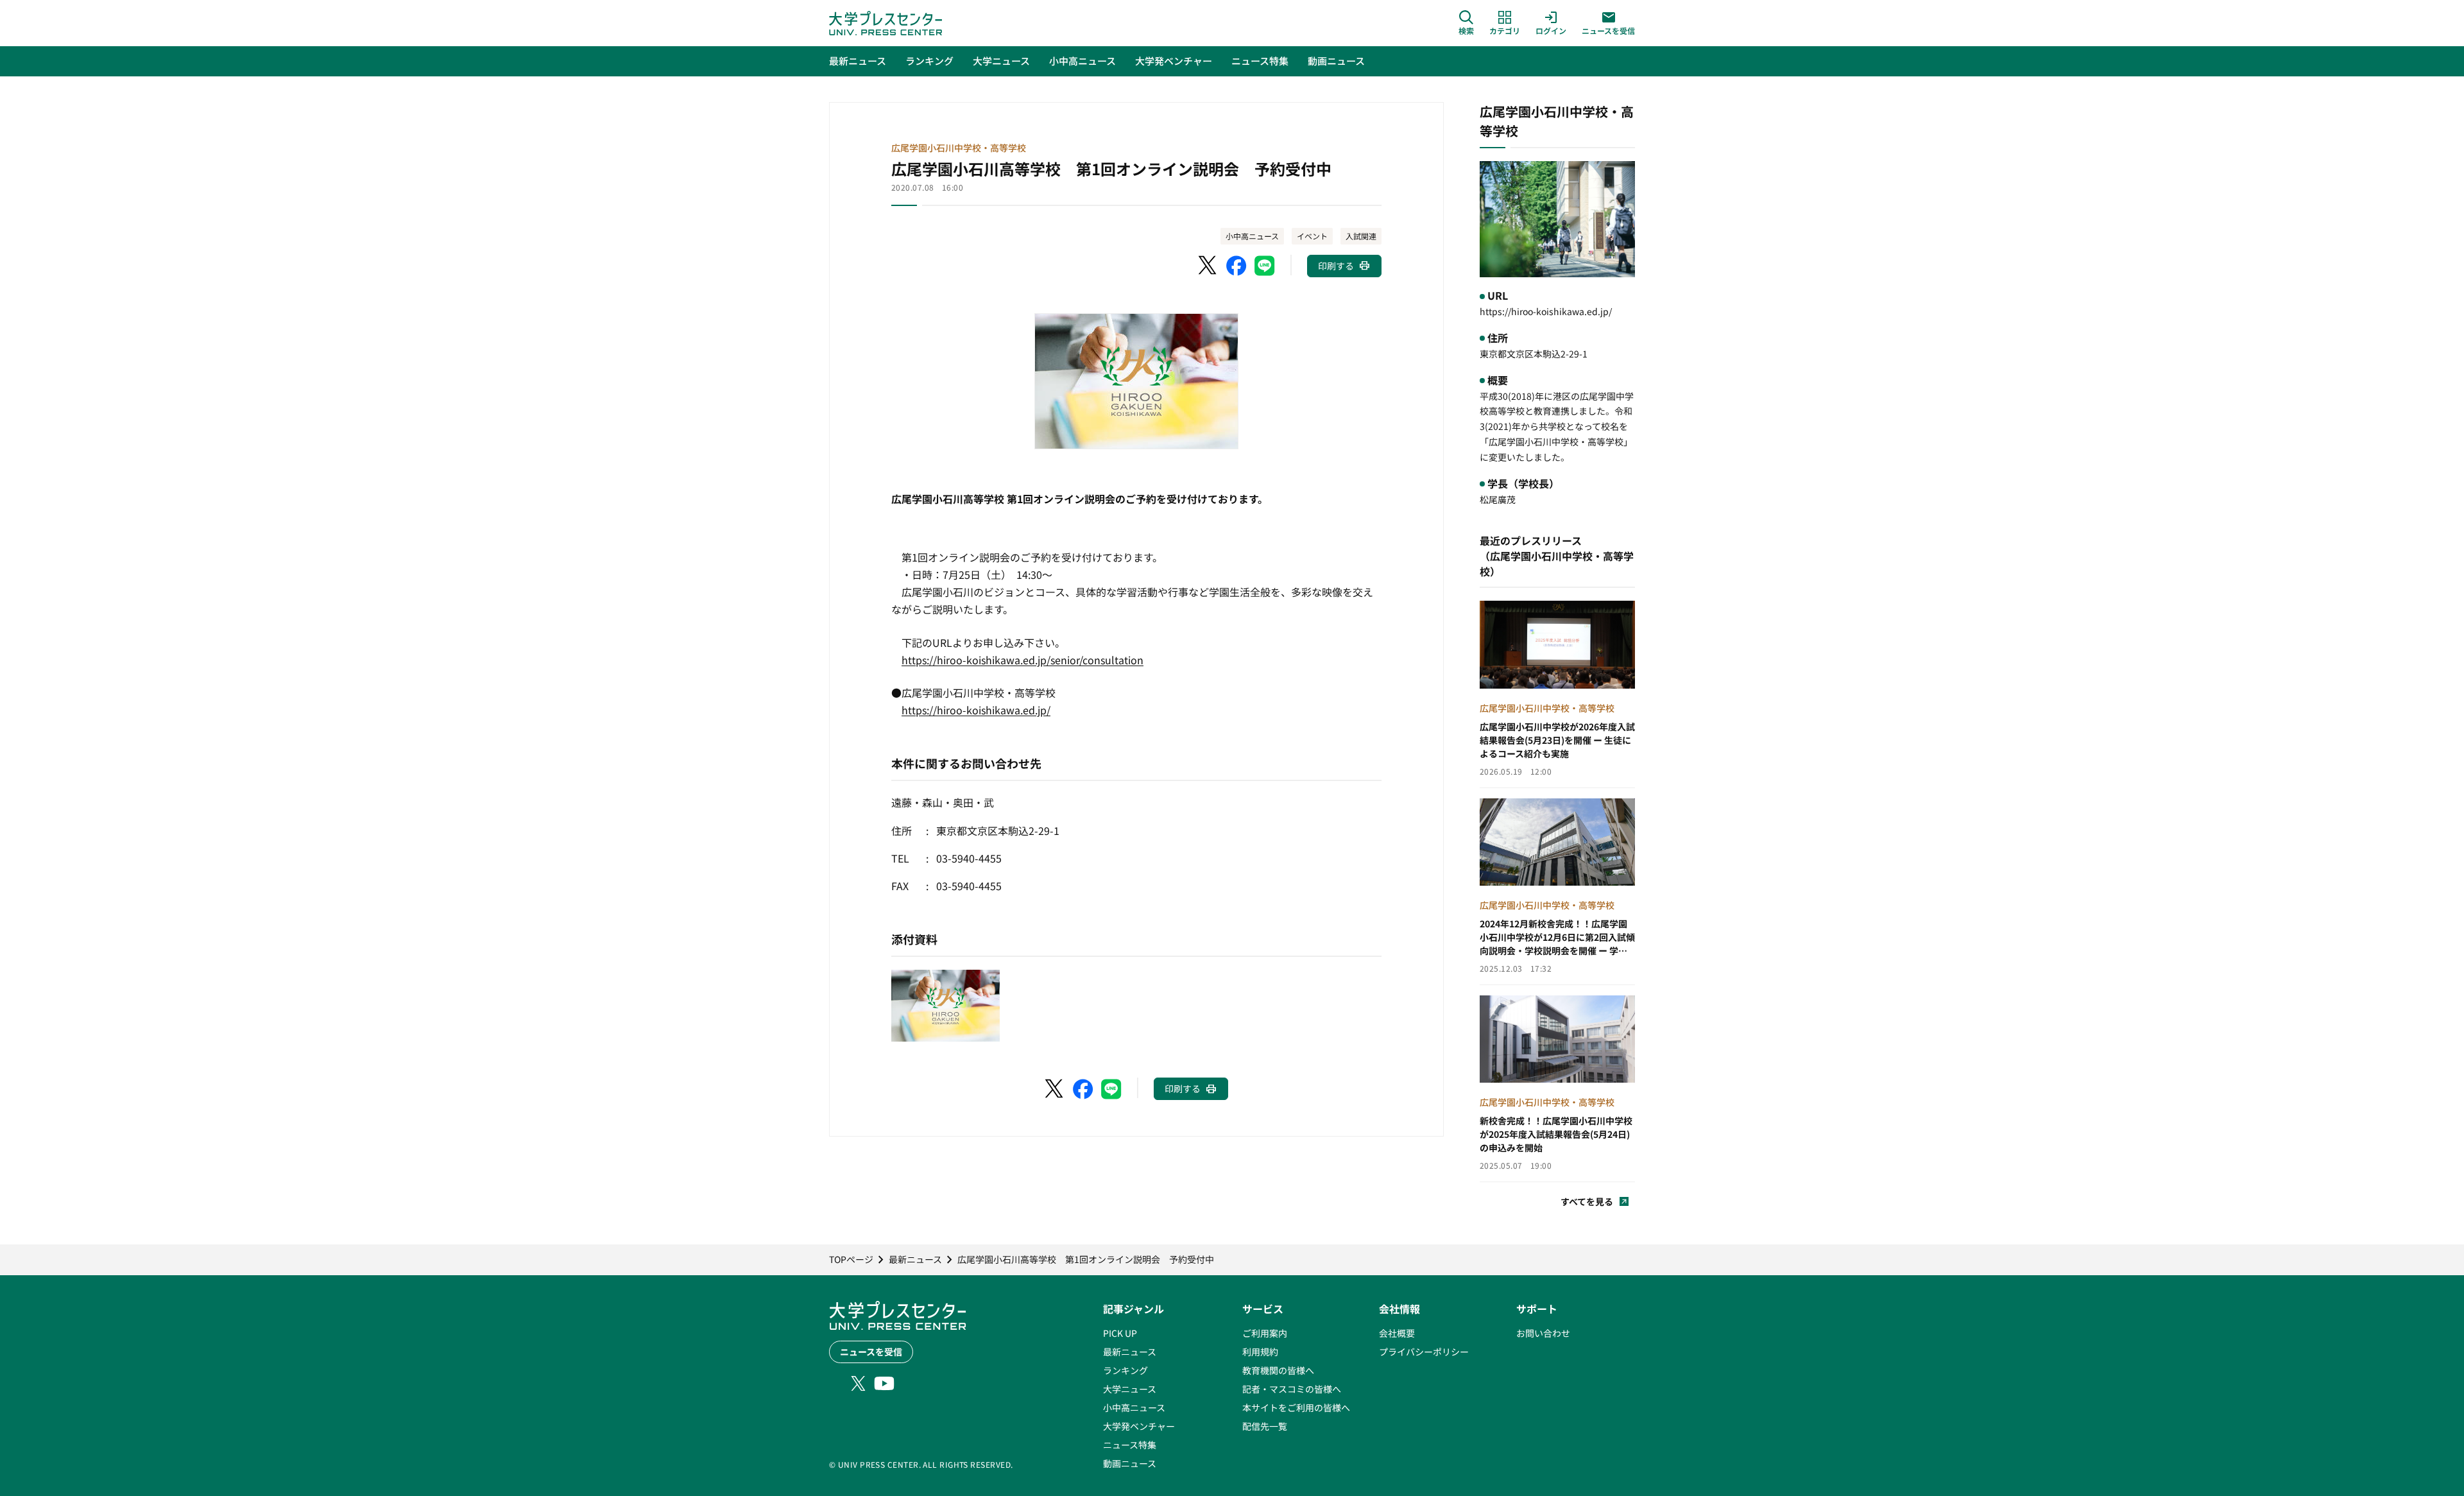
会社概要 (1397, 1333)
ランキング (1125, 1370)
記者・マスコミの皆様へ (1292, 1389)
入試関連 (1361, 236)
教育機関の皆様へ (1278, 1370)
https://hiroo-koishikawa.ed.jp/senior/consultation (1022, 660)
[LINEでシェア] (1265, 266)
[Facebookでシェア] (1236, 266)
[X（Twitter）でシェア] (1208, 266)
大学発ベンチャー (1139, 1426)
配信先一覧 (1265, 1426)
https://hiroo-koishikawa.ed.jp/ (976, 710)
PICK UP (1120, 1333)
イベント (1312, 236)
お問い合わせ (1543, 1333)
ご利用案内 (1265, 1333)
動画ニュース (1130, 1463)
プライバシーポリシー (1424, 1352)
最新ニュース (1130, 1352)
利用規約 (1260, 1352)
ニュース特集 (1130, 1445)
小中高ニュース (1252, 236)
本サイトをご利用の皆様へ (1296, 1407)
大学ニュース (1130, 1389)
